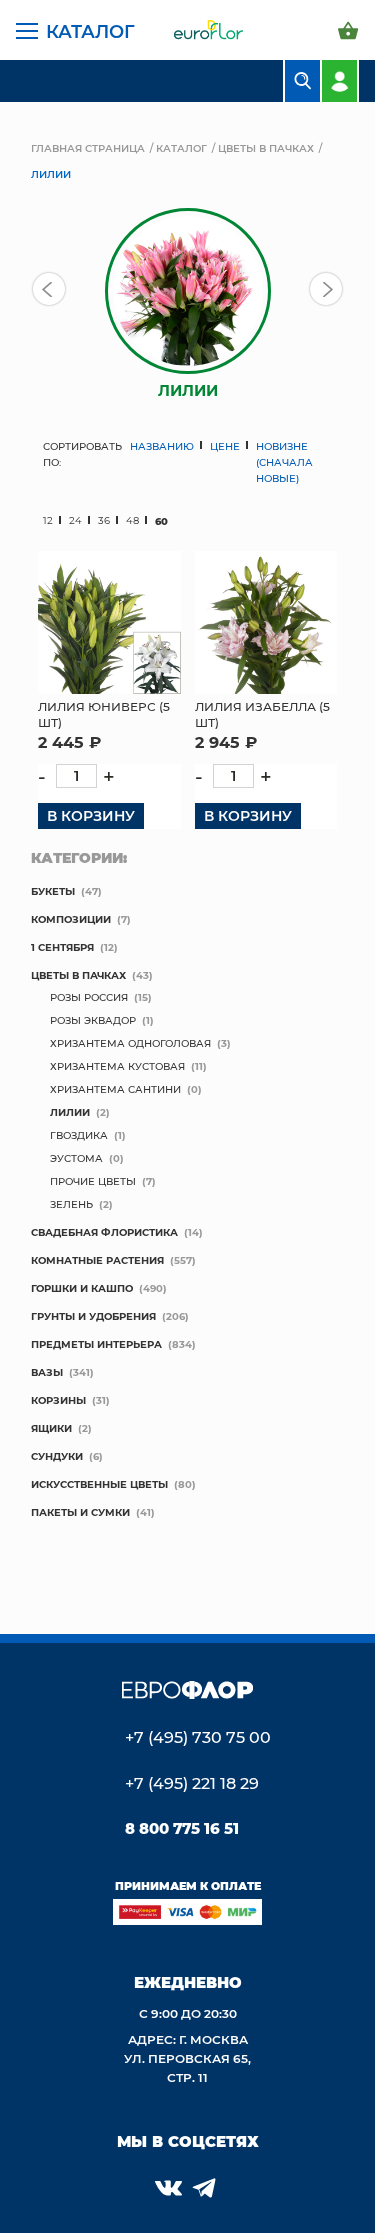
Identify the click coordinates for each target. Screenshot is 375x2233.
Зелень (71, 1204)
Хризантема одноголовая (130, 1043)
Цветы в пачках (266, 148)
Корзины (58, 1400)
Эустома (76, 1158)
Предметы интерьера (96, 1344)
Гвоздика (79, 1135)
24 (75, 520)
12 (48, 520)
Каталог (90, 31)
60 (161, 521)
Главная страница (88, 148)
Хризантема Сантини (115, 1089)
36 (104, 520)
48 (132, 520)
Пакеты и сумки (80, 1512)
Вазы (47, 1372)
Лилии (70, 1112)
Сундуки (57, 1456)
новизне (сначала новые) (284, 462)
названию (162, 446)
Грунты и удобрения (93, 1316)
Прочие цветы (93, 1181)
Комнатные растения (97, 1260)
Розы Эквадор (93, 1020)
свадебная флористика (104, 1232)
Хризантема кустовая (117, 1066)
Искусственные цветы (99, 1484)
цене (225, 446)
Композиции (71, 919)
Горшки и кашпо (82, 1288)
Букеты (53, 891)
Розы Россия (89, 997)
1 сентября (62, 947)
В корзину (91, 815)
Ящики (51, 1428)
